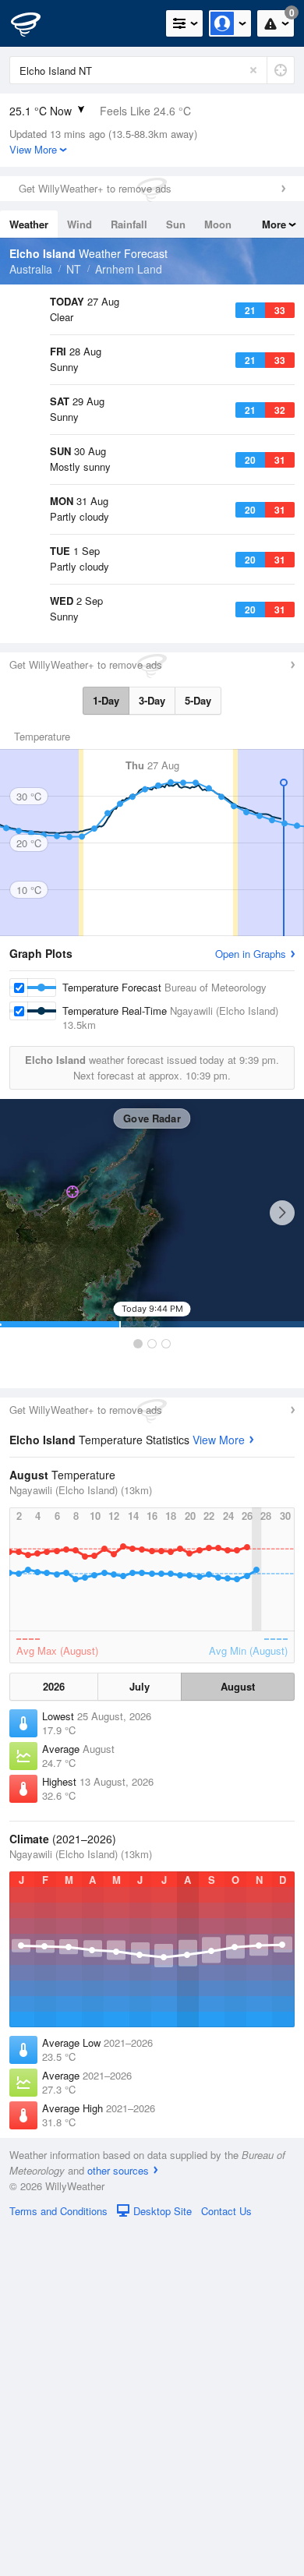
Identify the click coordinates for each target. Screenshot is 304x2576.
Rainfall (129, 224)
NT (74, 269)
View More (219, 1787)
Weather (29, 224)
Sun (176, 224)
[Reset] (253, 70)
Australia (31, 269)
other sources (118, 2518)
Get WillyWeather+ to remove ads (95, 188)
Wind (80, 224)
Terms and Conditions (58, 2558)
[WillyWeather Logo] (35, 23)
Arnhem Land (129, 269)
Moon (218, 224)
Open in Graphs (251, 1301)
